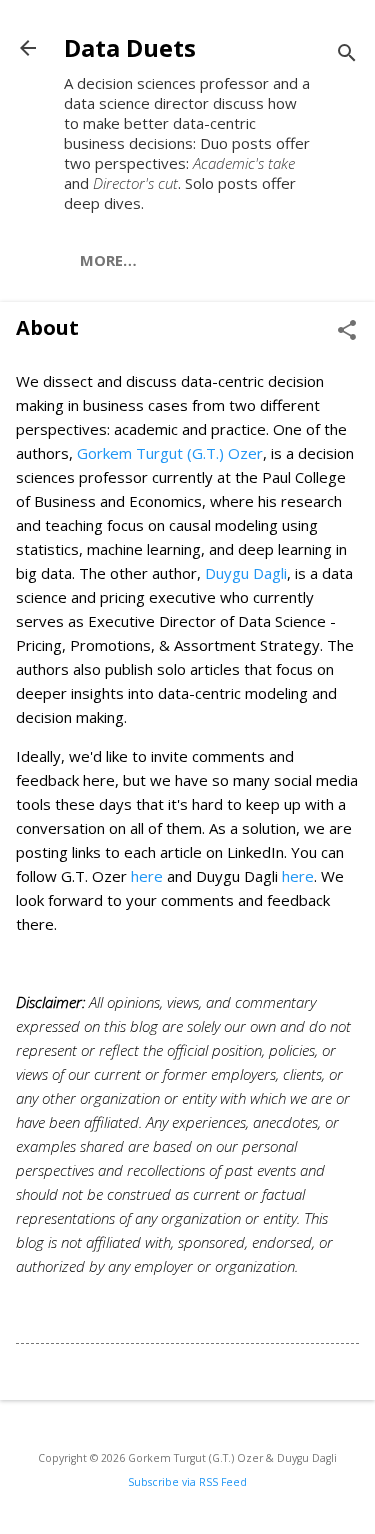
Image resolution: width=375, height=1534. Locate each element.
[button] (347, 331)
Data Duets (130, 47)
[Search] (347, 54)
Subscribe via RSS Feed (187, 1482)
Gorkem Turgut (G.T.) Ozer (170, 453)
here (147, 876)
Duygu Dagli (246, 573)
